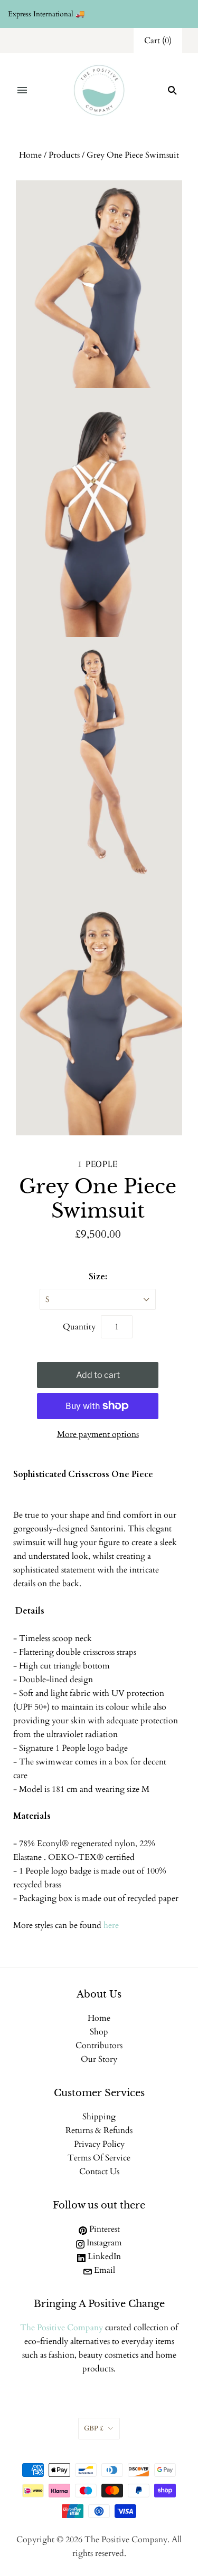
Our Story (99, 2059)
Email (103, 2270)
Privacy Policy (99, 2144)
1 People (98, 1164)
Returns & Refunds (99, 2130)
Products (64, 155)
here (111, 1925)
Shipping (99, 2117)
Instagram (103, 2243)
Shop (99, 2032)
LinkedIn (103, 2256)
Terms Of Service (99, 2158)
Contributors (99, 2046)
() (158, 41)
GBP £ (94, 2428)
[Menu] (22, 90)
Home (30, 155)
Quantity (79, 1327)
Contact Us (99, 2172)
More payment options (98, 1434)
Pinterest (103, 2229)
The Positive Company (62, 2328)
